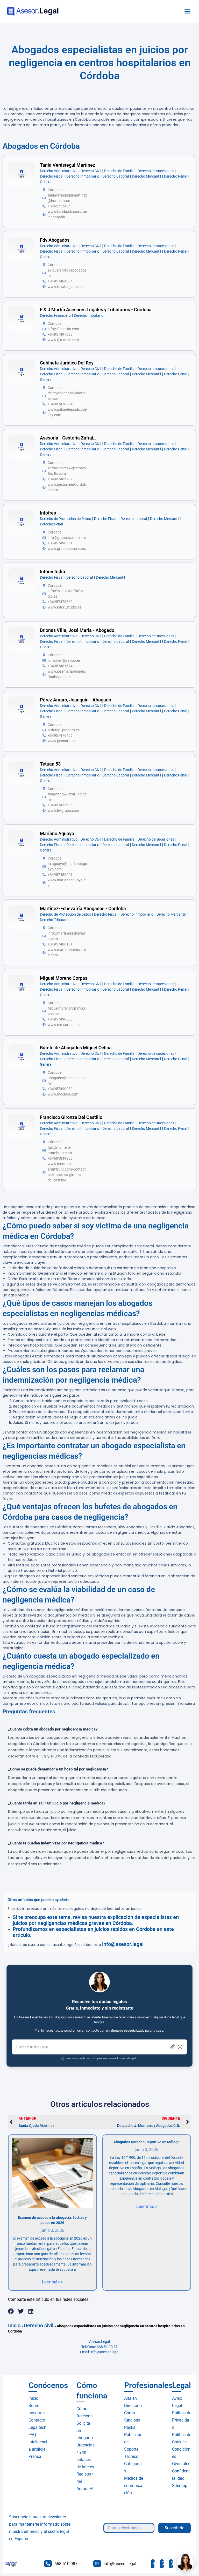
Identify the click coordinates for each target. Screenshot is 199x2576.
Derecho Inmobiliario (83, 176)
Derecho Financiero (55, 315)
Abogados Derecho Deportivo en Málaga (147, 2142)
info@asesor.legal (123, 1944)
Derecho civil (39, 2325)
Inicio (14, 2325)
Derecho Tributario (89, 315)
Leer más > (52, 2282)
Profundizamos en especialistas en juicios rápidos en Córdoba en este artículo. (93, 1932)
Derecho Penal (176, 176)
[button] (188, 11)
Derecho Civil (91, 171)
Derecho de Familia (119, 171)
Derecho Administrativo (59, 171)
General (46, 182)
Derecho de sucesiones (156, 171)
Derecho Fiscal (52, 176)
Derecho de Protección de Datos (65, 519)
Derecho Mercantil (146, 176)
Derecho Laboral (116, 176)
